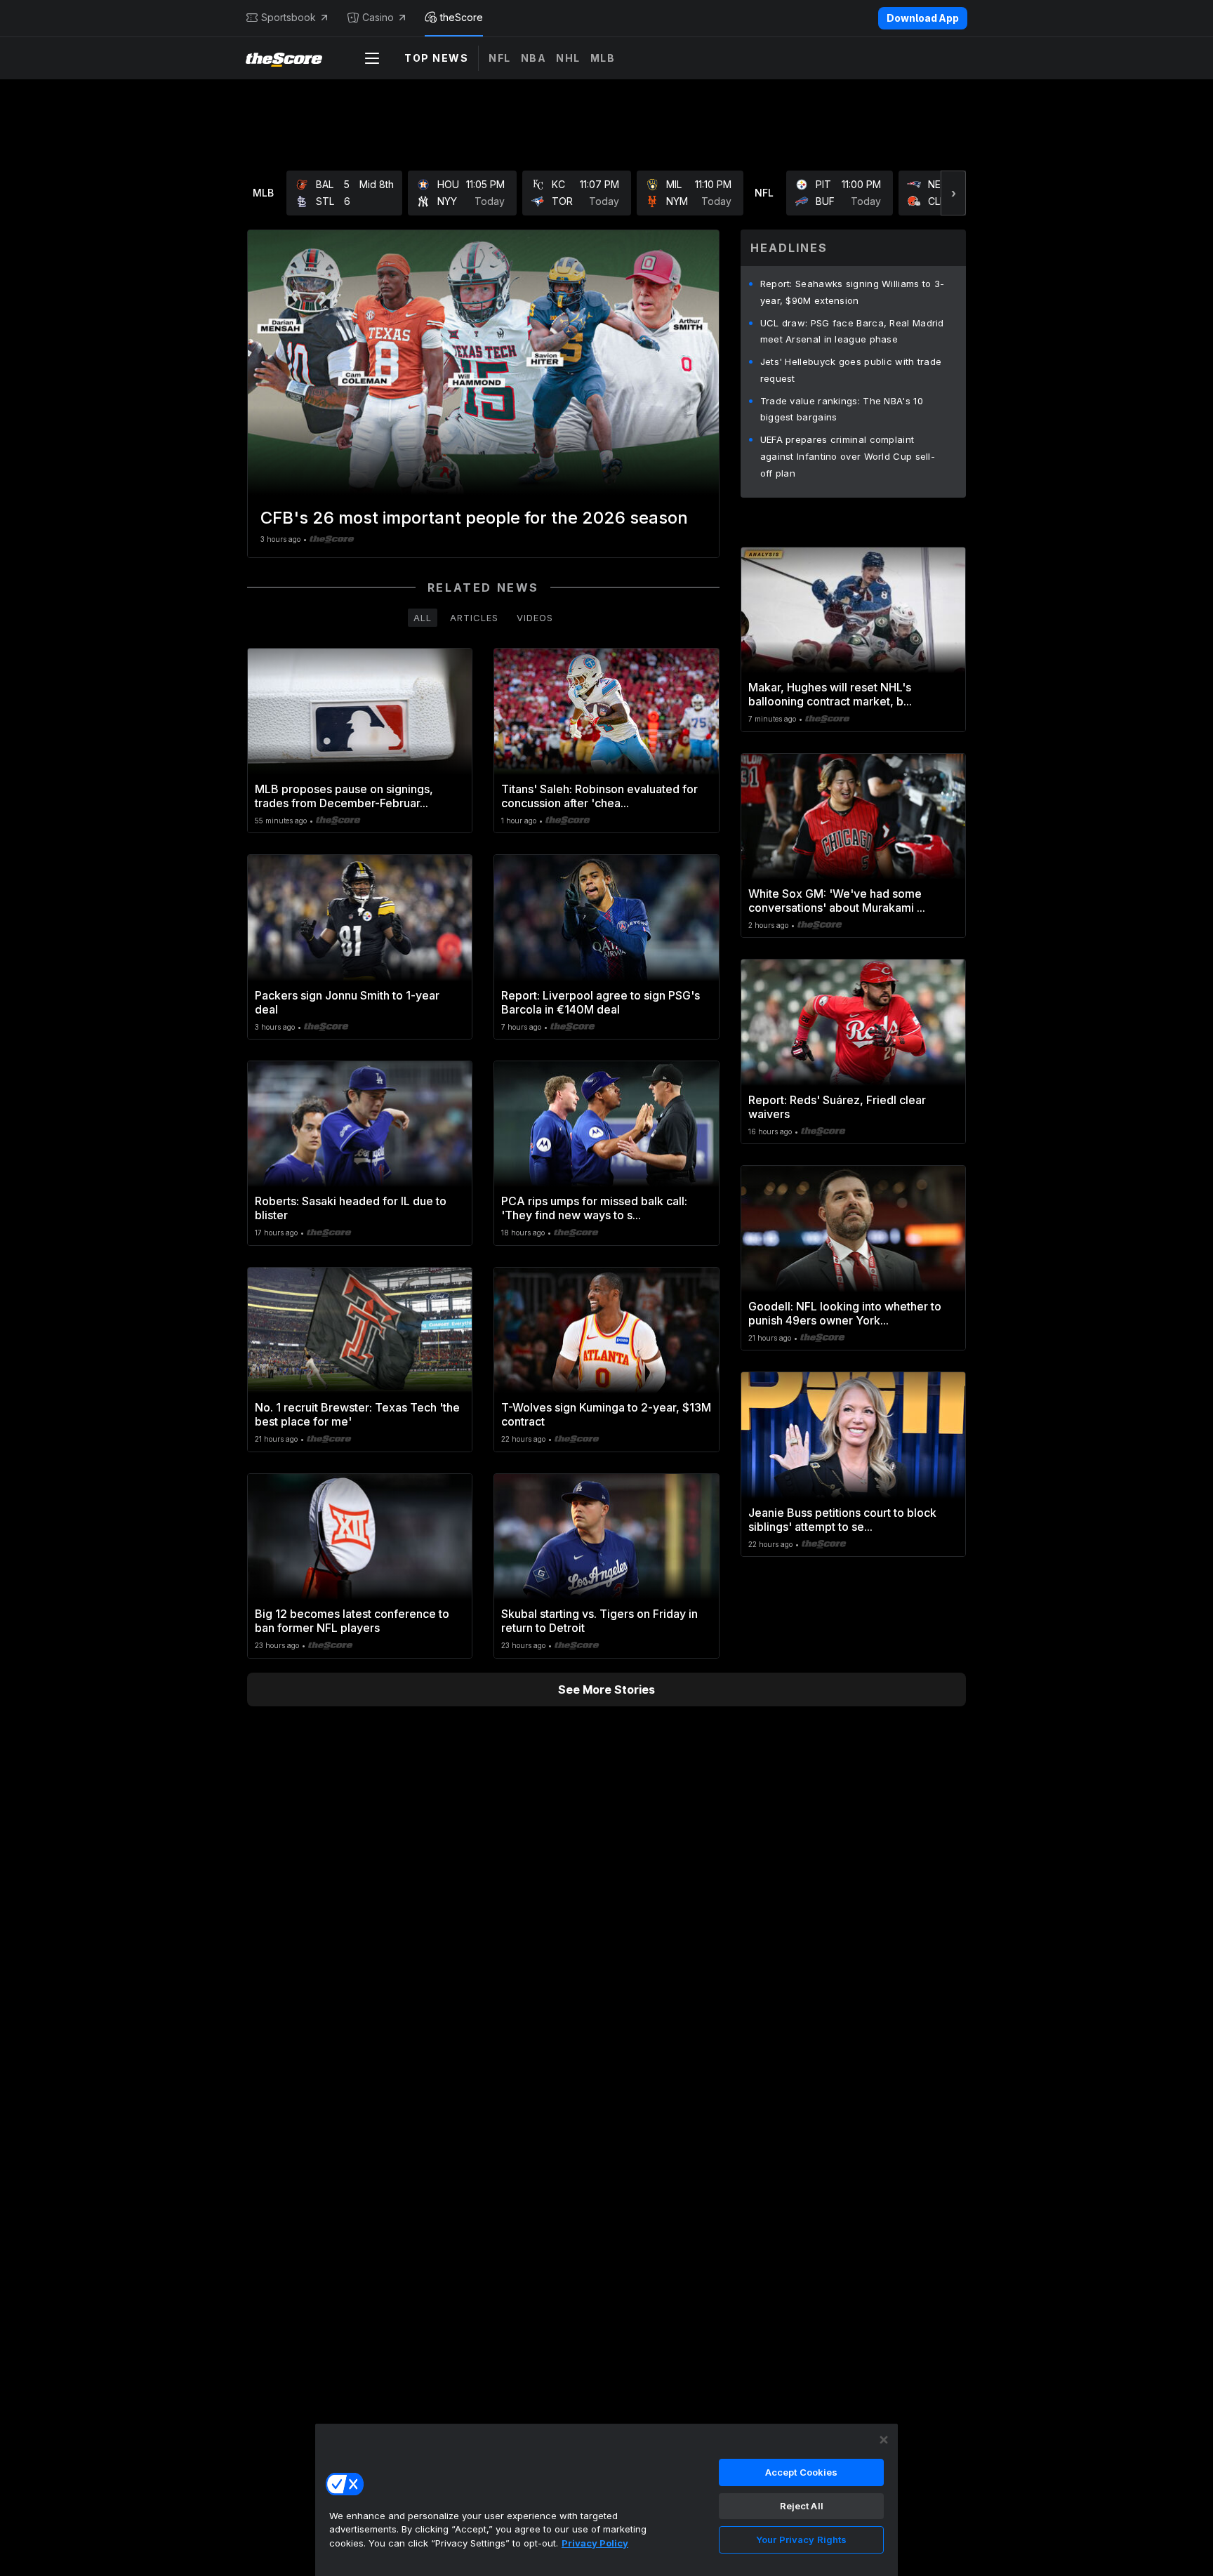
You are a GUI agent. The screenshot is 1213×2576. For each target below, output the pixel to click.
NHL (568, 58)
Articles (474, 618)
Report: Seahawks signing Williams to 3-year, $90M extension (853, 292)
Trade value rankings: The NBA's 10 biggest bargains (842, 409)
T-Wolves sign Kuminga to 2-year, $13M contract (606, 1414)
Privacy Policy (595, 2543)
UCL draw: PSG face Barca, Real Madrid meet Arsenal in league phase (852, 331)
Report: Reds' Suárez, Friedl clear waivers (837, 1107)
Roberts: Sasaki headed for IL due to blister (351, 1208)
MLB (603, 58)
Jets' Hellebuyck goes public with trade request (851, 370)
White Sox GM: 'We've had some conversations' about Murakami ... (837, 901)
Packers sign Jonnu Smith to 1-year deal (347, 1002)
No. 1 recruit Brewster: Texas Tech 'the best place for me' (357, 1414)
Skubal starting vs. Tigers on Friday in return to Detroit (599, 1621)
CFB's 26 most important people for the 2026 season (474, 518)
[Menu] (372, 58)
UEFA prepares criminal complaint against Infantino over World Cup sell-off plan (848, 456)
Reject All (802, 2506)
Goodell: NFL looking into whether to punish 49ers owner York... (845, 1313)
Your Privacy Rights (801, 2540)
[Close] (884, 2440)
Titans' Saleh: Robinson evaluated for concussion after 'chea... (599, 796)
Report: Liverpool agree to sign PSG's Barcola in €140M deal (601, 1002)
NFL (500, 58)
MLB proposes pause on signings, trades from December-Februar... (344, 796)
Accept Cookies (802, 2472)
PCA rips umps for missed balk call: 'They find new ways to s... (594, 1208)
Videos (535, 618)
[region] (606, 2499)
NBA (534, 58)
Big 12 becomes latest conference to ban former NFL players (352, 1621)
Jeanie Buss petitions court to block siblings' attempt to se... (842, 1520)
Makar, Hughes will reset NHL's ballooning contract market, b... (830, 694)
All (423, 618)
